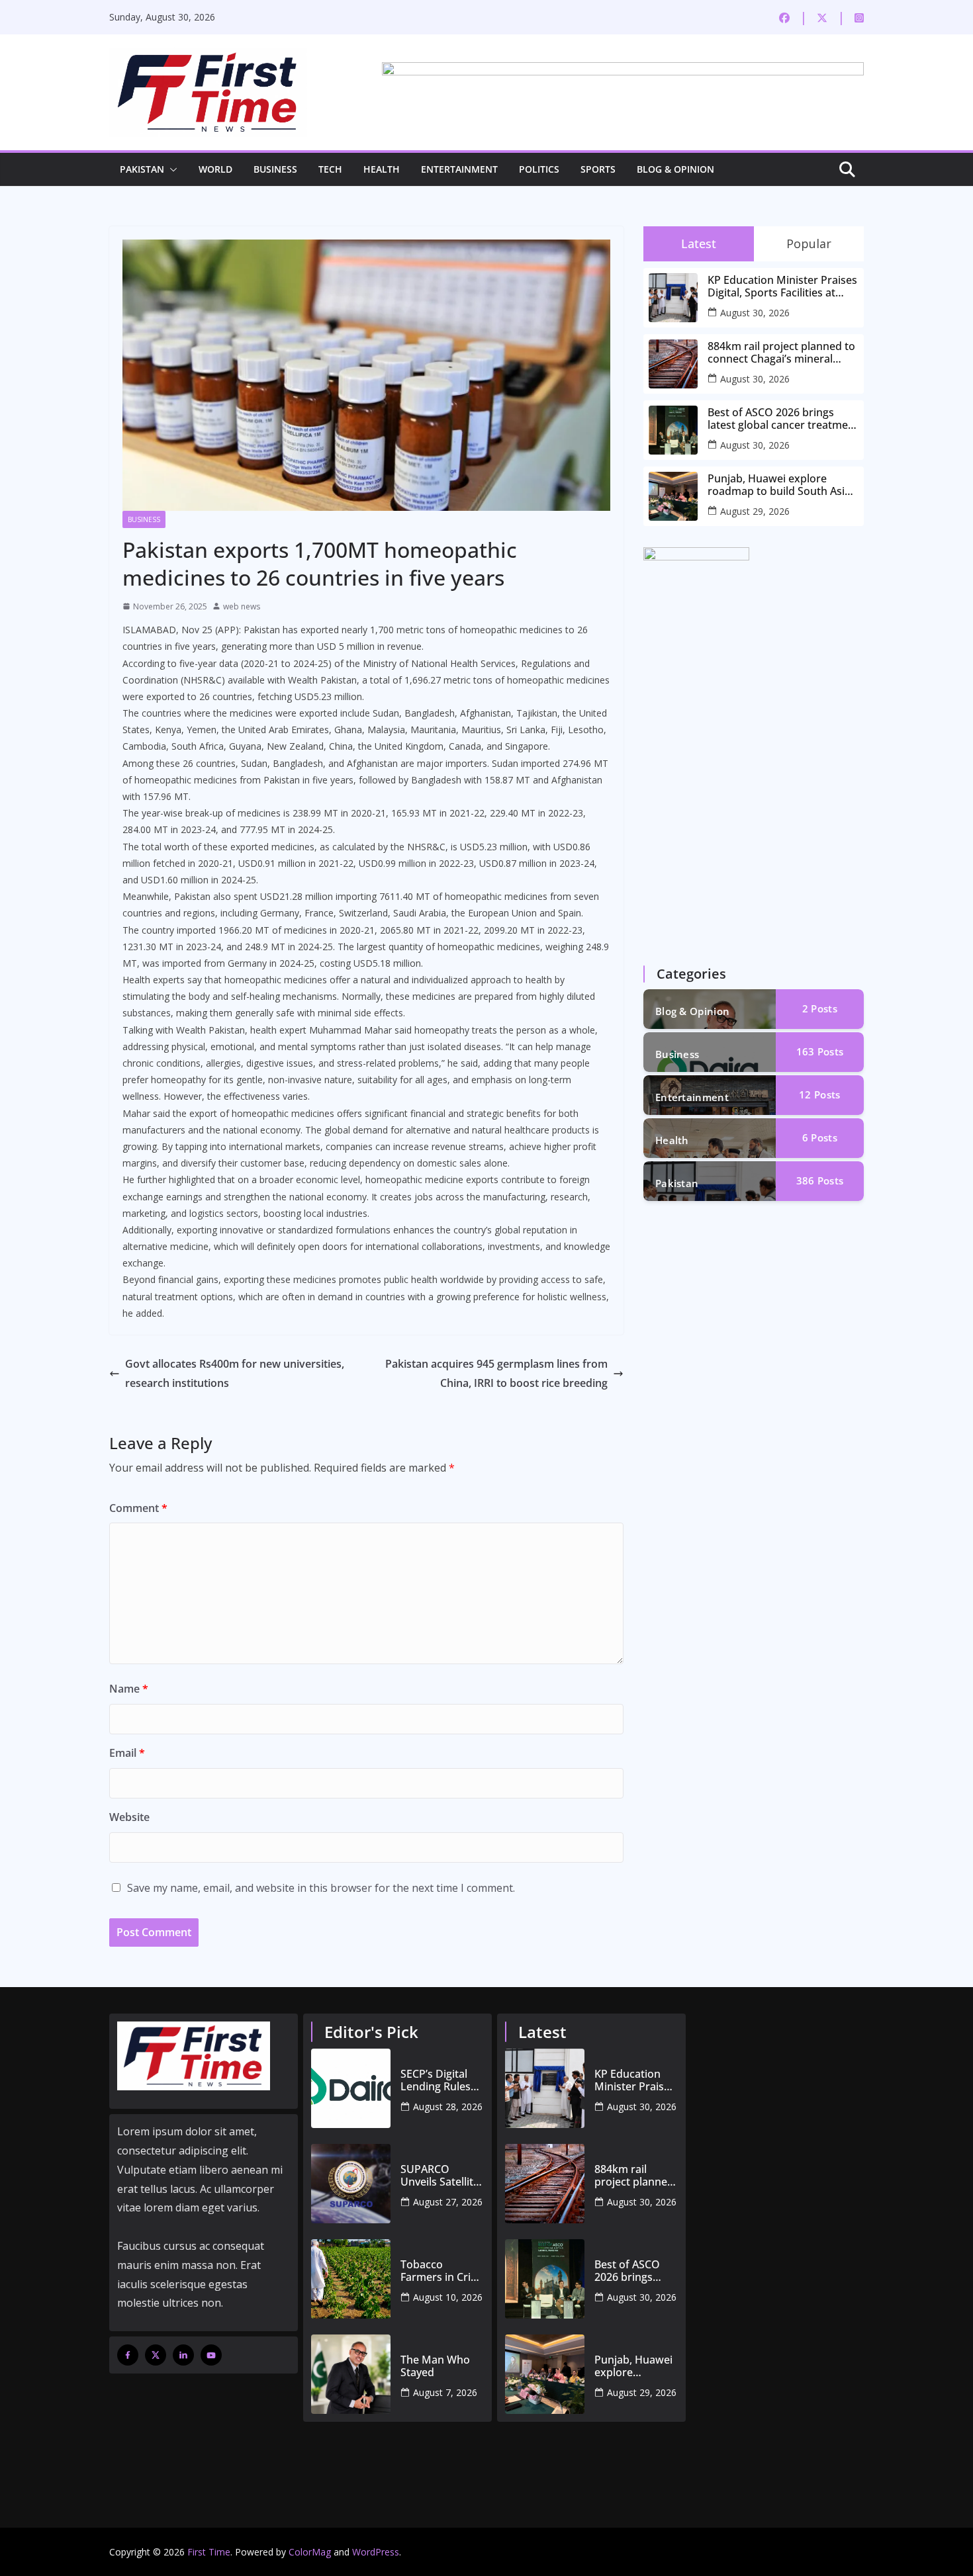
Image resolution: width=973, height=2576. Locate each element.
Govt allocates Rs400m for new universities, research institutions (235, 1373)
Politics (539, 169)
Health (382, 169)
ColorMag (310, 2552)
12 (819, 1094)
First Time (209, 2552)
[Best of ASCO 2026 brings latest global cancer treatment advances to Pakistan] (545, 2279)
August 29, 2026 (755, 511)
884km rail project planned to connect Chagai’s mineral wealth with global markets (781, 353)
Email (127, 1753)
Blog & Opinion (675, 169)
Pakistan (142, 169)
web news (242, 606)
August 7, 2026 (445, 2392)
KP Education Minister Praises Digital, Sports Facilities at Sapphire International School (782, 287)
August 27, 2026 (448, 2202)
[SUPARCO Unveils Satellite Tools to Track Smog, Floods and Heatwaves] (351, 2184)
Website (129, 1817)
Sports (598, 169)
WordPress (376, 2552)
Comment (138, 1508)
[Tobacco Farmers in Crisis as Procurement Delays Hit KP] (351, 2279)
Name (129, 1689)
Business (275, 169)
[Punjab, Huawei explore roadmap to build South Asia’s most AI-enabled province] (545, 2374)
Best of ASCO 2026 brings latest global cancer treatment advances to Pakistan (783, 419)
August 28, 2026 (448, 2107)
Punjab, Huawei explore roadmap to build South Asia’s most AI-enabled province (783, 485)
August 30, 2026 (755, 313)
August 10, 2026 (448, 2297)
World (215, 169)
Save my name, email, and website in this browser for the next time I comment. (321, 1888)
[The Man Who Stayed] (351, 2374)
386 (820, 1180)
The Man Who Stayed (435, 2366)
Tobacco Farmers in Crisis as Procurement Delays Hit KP (442, 2271)
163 (820, 1051)
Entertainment (459, 169)
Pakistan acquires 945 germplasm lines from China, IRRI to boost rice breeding (496, 1373)
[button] (171, 169)
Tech (330, 169)
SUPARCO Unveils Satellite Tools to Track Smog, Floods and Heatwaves (440, 2176)
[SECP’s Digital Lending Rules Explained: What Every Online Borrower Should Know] (351, 2088)
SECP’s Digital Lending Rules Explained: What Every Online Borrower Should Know (441, 2080)
